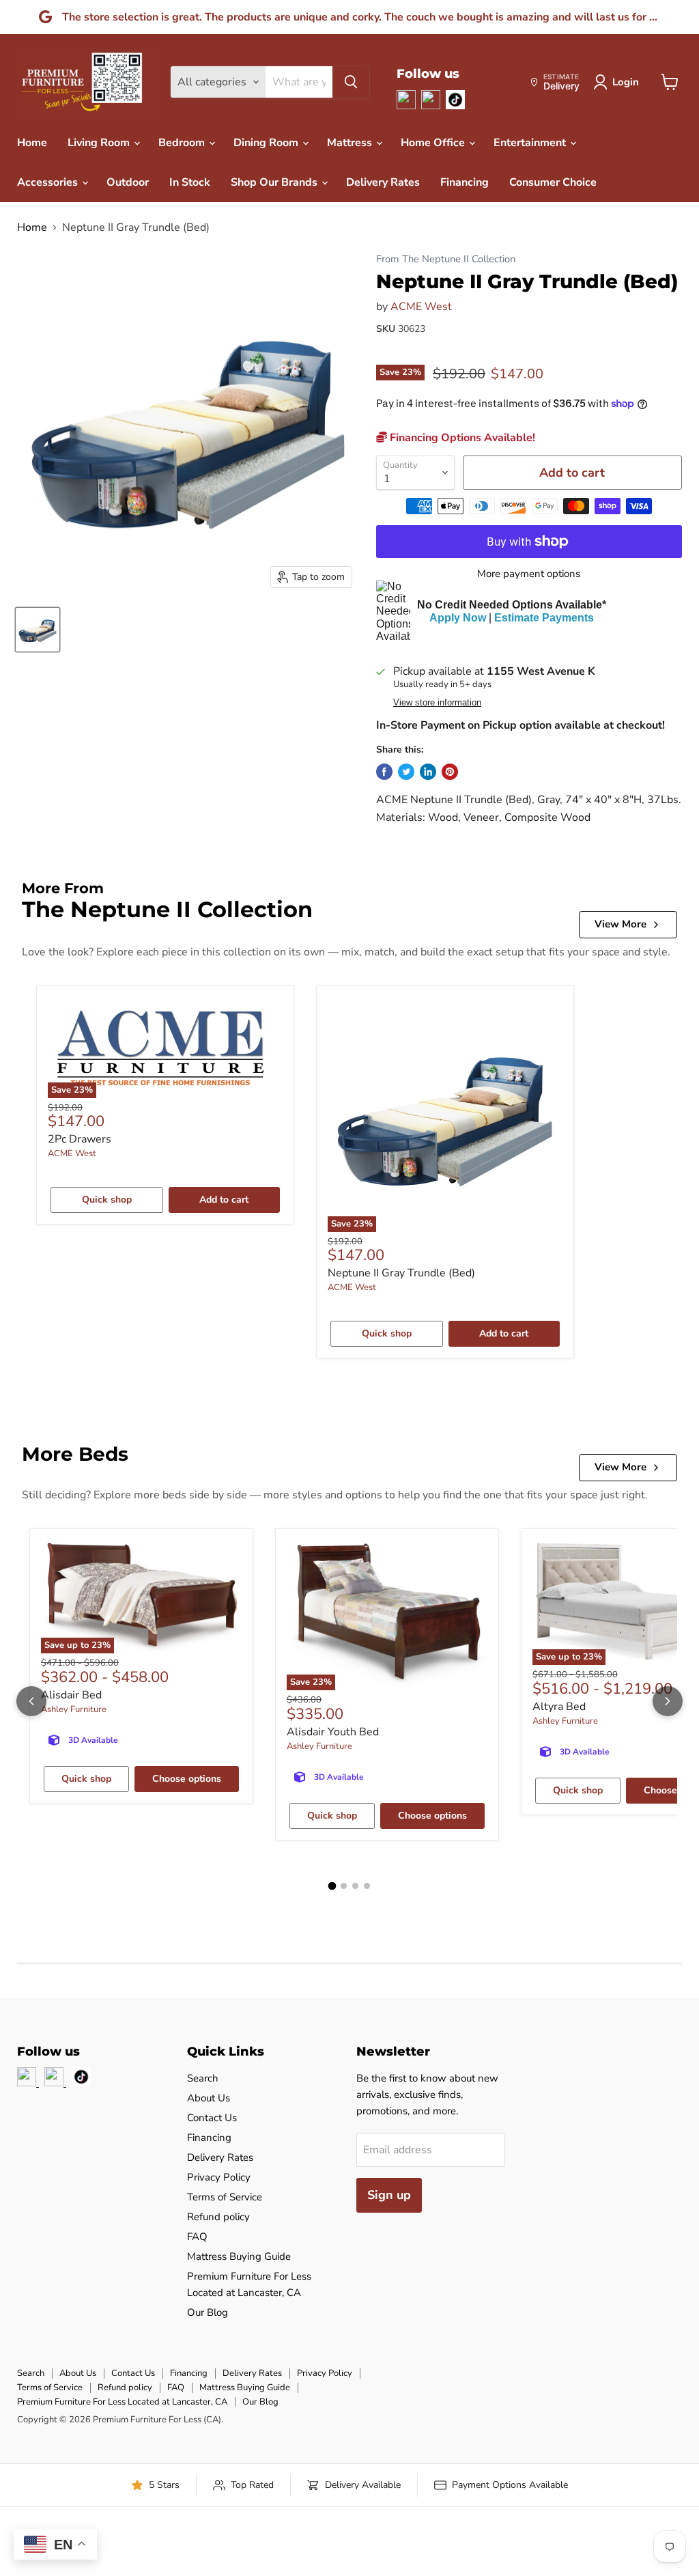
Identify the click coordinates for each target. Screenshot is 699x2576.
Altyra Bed (559, 1707)
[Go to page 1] (332, 1886)
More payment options (529, 574)
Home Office (434, 143)
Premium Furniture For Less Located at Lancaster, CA (122, 2402)
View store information (437, 703)
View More (620, 924)
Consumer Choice (553, 182)
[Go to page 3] (355, 1886)
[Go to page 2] (344, 1886)
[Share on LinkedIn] (428, 772)
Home (32, 143)
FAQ (197, 2237)
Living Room (100, 143)
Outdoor (128, 182)
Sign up (389, 2195)
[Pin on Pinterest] (450, 772)
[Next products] (668, 1701)
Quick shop (107, 1200)
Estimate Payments (544, 618)
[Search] (351, 82)
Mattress (351, 143)
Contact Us (212, 2118)
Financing (465, 182)
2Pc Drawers (80, 1139)
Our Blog (208, 2312)
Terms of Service (225, 2197)
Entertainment (531, 143)
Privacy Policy (219, 2177)
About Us (209, 2098)
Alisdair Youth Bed (333, 1732)
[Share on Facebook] (384, 772)
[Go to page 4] (367, 1886)
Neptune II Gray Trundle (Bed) (401, 1273)
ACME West (421, 307)
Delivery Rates (383, 182)
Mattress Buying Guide (239, 2256)
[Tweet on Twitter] (406, 772)
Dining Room (267, 143)
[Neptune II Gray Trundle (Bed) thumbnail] (38, 630)
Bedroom (183, 143)
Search (203, 2078)
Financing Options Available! (461, 438)
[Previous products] (31, 1701)
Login (626, 82)
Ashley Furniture (74, 1709)
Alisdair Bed (71, 1695)
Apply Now (458, 618)
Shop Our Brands (275, 182)
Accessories (49, 182)
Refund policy (218, 2217)
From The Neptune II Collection (446, 259)
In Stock (190, 182)
